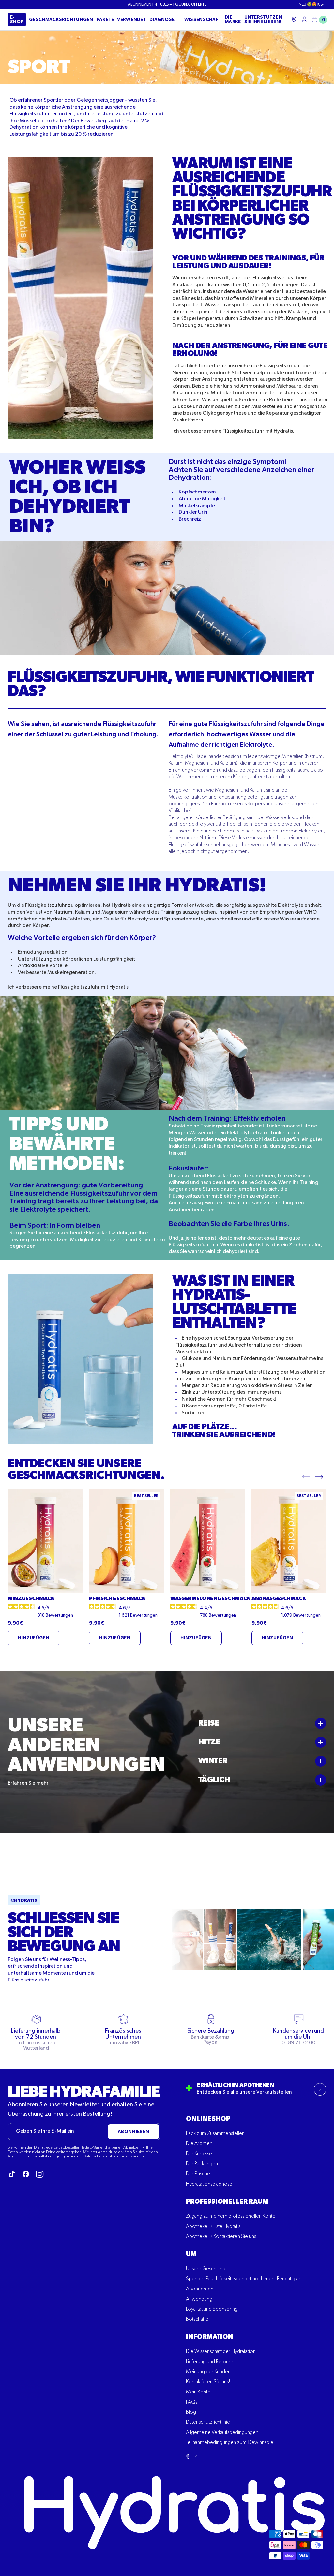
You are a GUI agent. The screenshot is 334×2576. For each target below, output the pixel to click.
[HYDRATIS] (179, 20)
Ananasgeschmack (279, 1598)
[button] (318, 20)
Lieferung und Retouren (211, 2362)
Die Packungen (202, 2164)
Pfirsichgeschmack (117, 1598)
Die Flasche (198, 2174)
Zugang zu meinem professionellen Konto (231, 2216)
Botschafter (198, 2319)
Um (191, 2254)
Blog (191, 2412)
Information (210, 2337)
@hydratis (24, 1900)
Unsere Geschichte (206, 2269)
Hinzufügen (34, 1638)
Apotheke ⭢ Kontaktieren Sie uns (221, 2237)
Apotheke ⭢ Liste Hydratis (213, 2227)
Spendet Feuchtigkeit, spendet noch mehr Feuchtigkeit (244, 2279)
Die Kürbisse (199, 2154)
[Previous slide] (306, 1476)
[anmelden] (304, 19)
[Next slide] (319, 1476)
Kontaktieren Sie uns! (208, 2382)
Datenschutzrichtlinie (208, 2422)
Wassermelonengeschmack (208, 1598)
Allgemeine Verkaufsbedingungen (222, 2433)
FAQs (192, 2402)
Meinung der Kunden (208, 2372)
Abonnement (200, 2289)
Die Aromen (199, 2144)
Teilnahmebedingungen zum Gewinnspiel (230, 2443)
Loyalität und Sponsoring (212, 2309)
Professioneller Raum (227, 2202)
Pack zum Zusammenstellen (215, 2134)
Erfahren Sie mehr (28, 1783)
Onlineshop (208, 2119)
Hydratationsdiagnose (209, 2184)
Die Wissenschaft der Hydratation (221, 2352)
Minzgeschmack (31, 1598)
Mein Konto (198, 2392)
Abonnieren (133, 2132)
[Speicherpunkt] (294, 19)
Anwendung (199, 2299)
